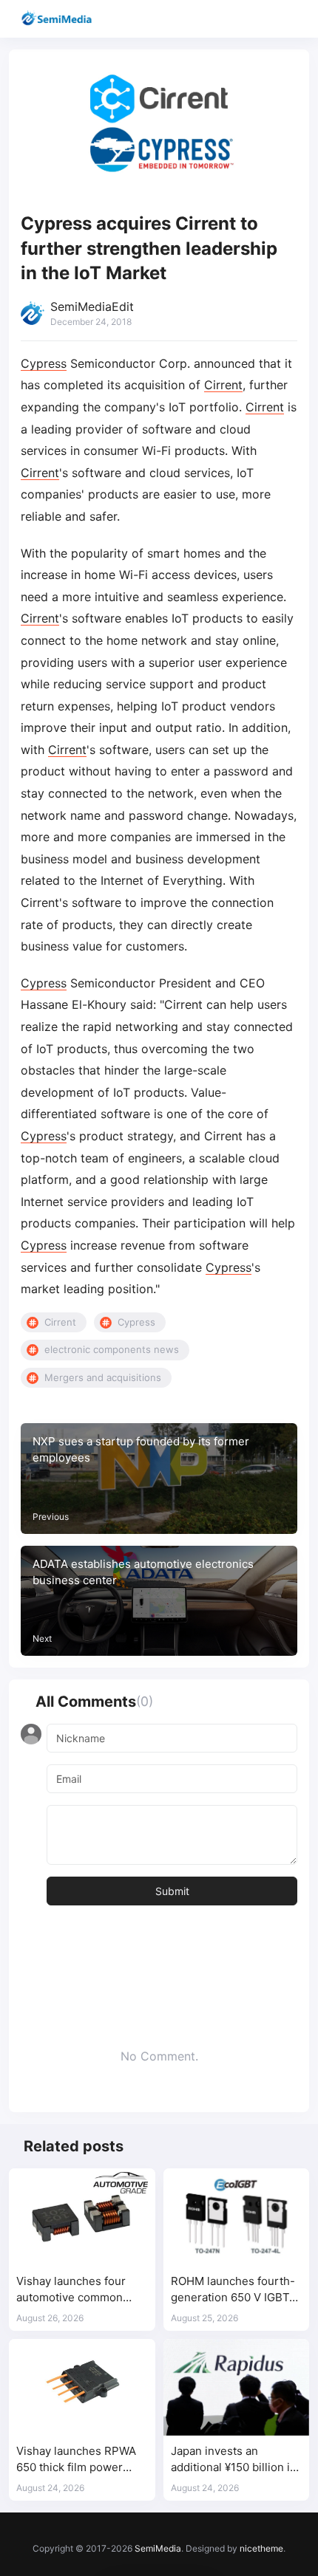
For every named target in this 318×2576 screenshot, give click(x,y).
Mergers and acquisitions (103, 1377)
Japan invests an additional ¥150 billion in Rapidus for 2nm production (234, 2460)
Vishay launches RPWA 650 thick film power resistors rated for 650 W (82, 2460)
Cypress (44, 363)
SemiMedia (158, 2548)
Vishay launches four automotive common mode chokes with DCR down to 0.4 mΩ (77, 2290)
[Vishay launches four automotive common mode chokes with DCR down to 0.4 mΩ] (82, 2217)
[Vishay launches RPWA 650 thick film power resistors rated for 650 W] (82, 2388)
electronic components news (112, 1349)
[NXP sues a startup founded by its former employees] (159, 1479)
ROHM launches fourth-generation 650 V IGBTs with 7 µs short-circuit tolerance (233, 2290)
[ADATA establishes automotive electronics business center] (159, 1601)
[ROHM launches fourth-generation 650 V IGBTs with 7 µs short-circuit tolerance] (237, 2217)
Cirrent (223, 385)
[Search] (264, 19)
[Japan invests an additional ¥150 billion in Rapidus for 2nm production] (237, 2388)
